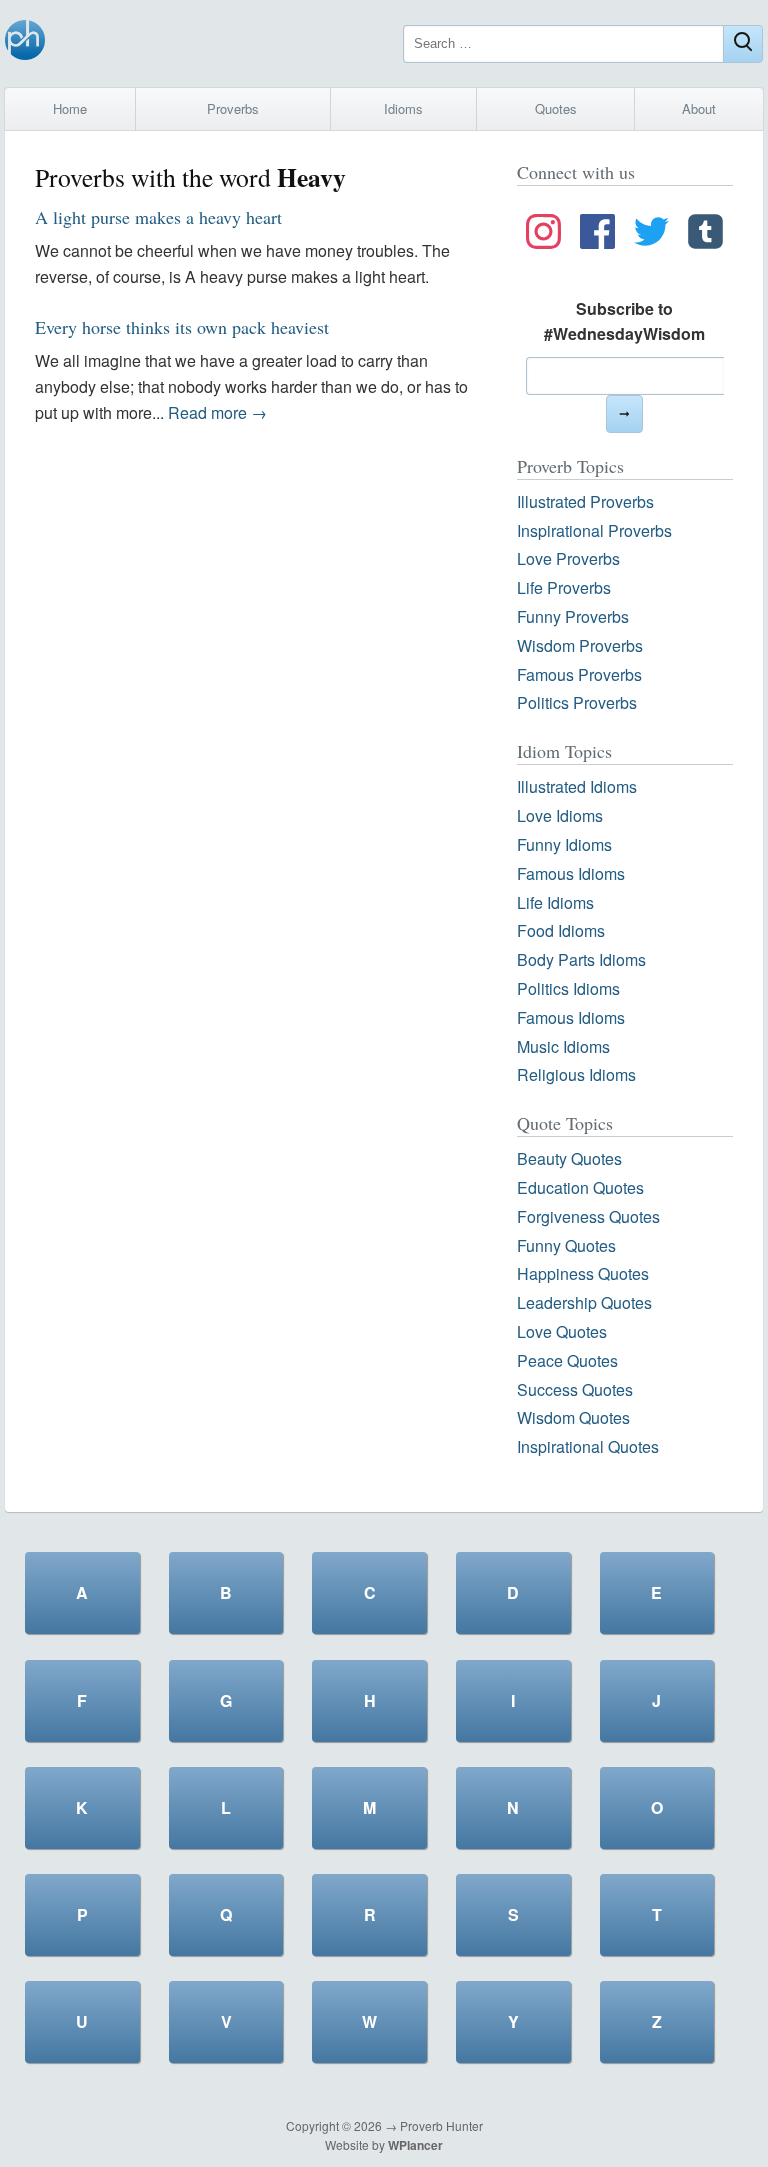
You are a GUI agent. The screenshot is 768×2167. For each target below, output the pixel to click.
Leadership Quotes (584, 1302)
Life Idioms (555, 902)
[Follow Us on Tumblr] (705, 235)
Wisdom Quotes (573, 1417)
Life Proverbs (564, 587)
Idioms (403, 108)
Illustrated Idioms (577, 786)
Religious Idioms (576, 1074)
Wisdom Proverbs (580, 645)
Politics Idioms (568, 988)
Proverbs (233, 108)
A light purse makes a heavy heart (158, 217)
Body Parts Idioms (581, 959)
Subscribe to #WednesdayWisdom (624, 321)
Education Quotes (580, 1187)
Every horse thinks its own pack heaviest (182, 327)
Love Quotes (562, 1331)
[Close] (743, 44)
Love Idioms (560, 815)
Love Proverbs (568, 558)
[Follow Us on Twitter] (651, 235)
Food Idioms (561, 930)
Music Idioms (563, 1046)
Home (70, 108)
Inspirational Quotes (588, 1446)
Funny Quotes (566, 1245)
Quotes (556, 108)
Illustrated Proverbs (585, 501)
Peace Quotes (567, 1360)
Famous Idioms (571, 873)
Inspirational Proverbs (594, 530)
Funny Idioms (564, 844)
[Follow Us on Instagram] (543, 235)
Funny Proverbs (573, 616)
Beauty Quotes (569, 1158)
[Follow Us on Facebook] (597, 235)
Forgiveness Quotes (588, 1216)
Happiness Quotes (583, 1273)
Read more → (217, 412)
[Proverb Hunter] (25, 43)
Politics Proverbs (577, 702)
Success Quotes (575, 1389)
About (699, 108)
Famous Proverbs (579, 674)
